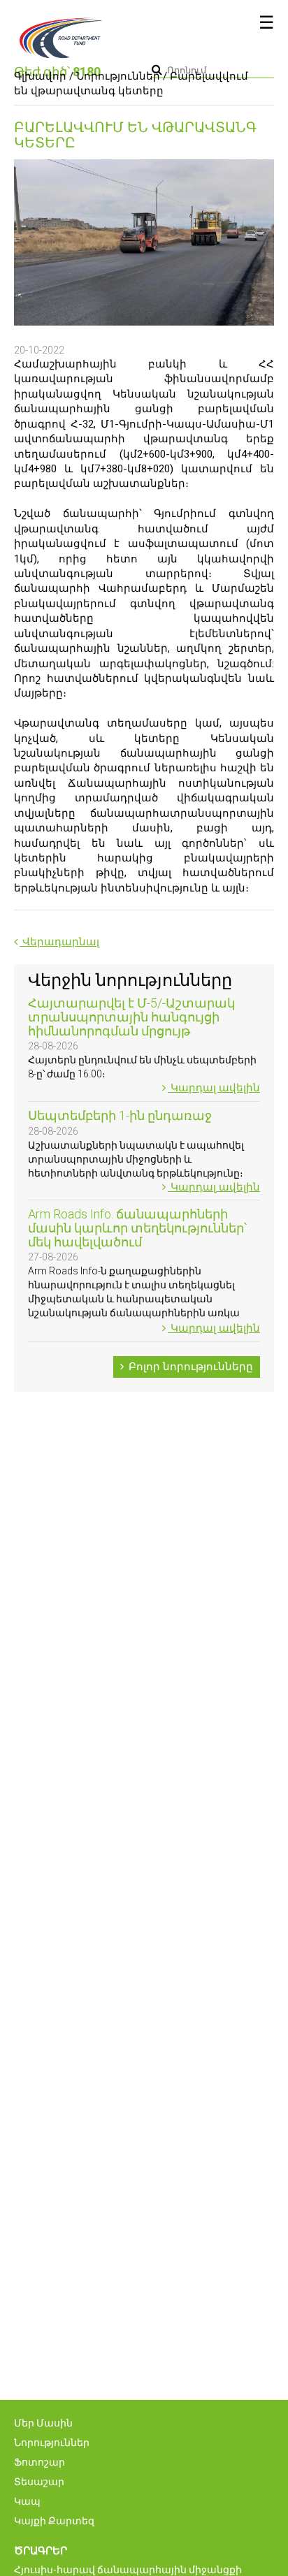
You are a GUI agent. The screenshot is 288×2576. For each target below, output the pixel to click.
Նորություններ (118, 76)
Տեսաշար (39, 2482)
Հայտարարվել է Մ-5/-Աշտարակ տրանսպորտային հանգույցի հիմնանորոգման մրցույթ (131, 1017)
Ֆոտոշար (39, 2462)
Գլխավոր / (44, 76)
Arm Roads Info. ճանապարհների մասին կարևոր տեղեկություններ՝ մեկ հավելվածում (137, 1228)
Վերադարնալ (59, 942)
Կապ (27, 2501)
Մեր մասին (43, 2423)
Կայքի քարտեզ (54, 2521)
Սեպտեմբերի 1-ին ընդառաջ (120, 1115)
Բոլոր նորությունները (189, 1367)
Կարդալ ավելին (214, 1088)
